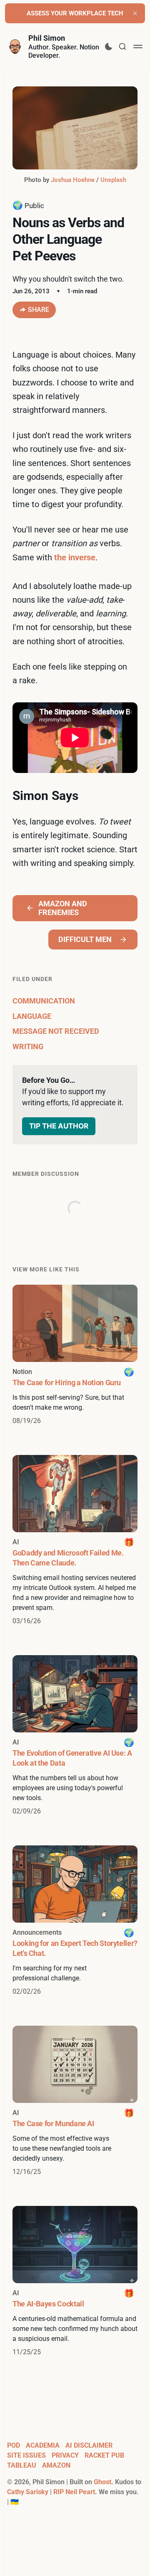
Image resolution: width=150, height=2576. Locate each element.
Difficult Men (85, 939)
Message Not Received (56, 1031)
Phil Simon (47, 38)
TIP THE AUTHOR (59, 1126)
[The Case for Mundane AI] (75, 2101)
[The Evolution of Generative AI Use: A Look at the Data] (75, 1736)
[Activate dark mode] (109, 47)
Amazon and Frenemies (63, 908)
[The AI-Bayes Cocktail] (75, 2282)
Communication (44, 1001)
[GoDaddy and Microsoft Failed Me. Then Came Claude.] (75, 1541)
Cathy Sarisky (28, 2492)
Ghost (102, 2482)
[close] (135, 13)
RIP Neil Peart (74, 2492)
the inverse (75, 557)
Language (32, 1016)
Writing (28, 1046)
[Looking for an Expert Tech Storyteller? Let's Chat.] (75, 1921)
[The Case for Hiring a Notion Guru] (75, 1355)
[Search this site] (122, 47)
